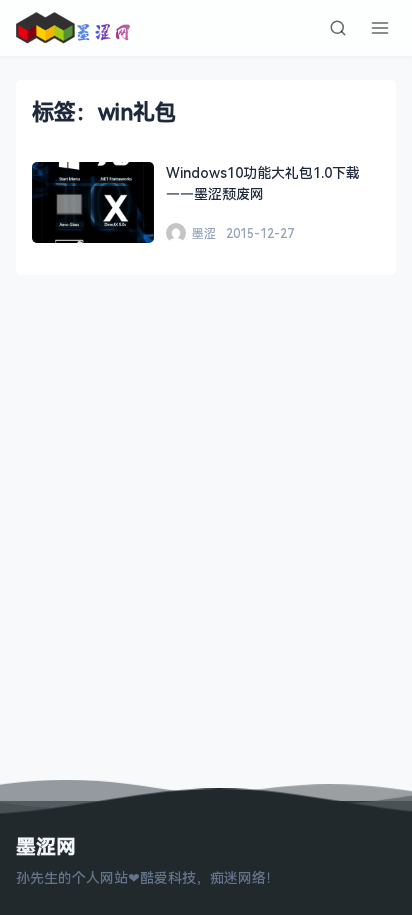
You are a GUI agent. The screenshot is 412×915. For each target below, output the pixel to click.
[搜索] (338, 28)
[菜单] (380, 28)
